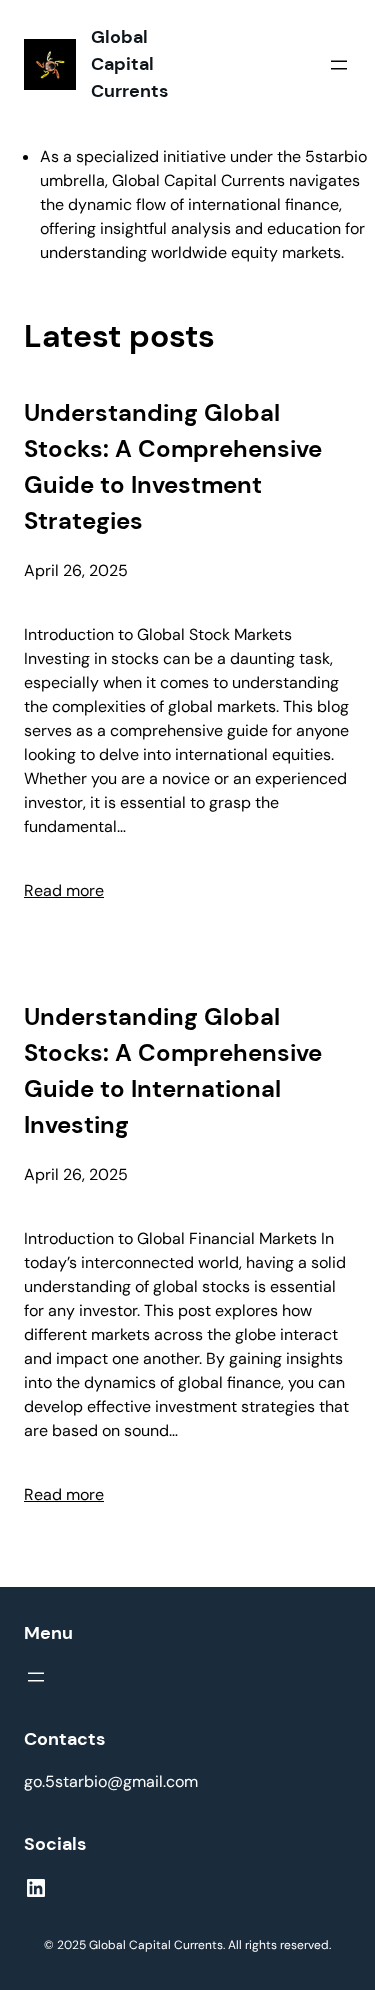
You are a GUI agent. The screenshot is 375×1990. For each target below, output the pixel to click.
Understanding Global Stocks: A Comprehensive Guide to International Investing (173, 1070)
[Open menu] (339, 65)
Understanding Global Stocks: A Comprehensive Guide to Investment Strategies (173, 466)
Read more (64, 890)
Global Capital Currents (129, 64)
